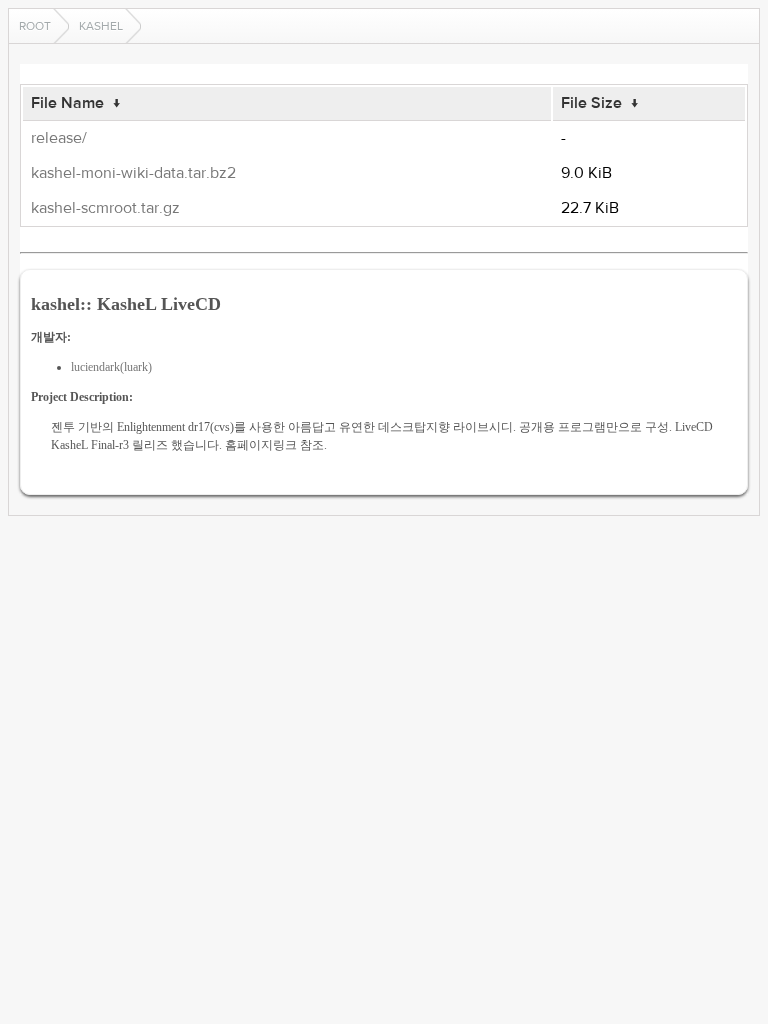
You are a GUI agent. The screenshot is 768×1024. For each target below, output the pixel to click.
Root (35, 26)
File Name (67, 103)
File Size (591, 103)
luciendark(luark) (111, 367)
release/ (59, 138)
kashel (101, 26)
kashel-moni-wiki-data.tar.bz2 (133, 173)
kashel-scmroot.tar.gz (105, 208)
